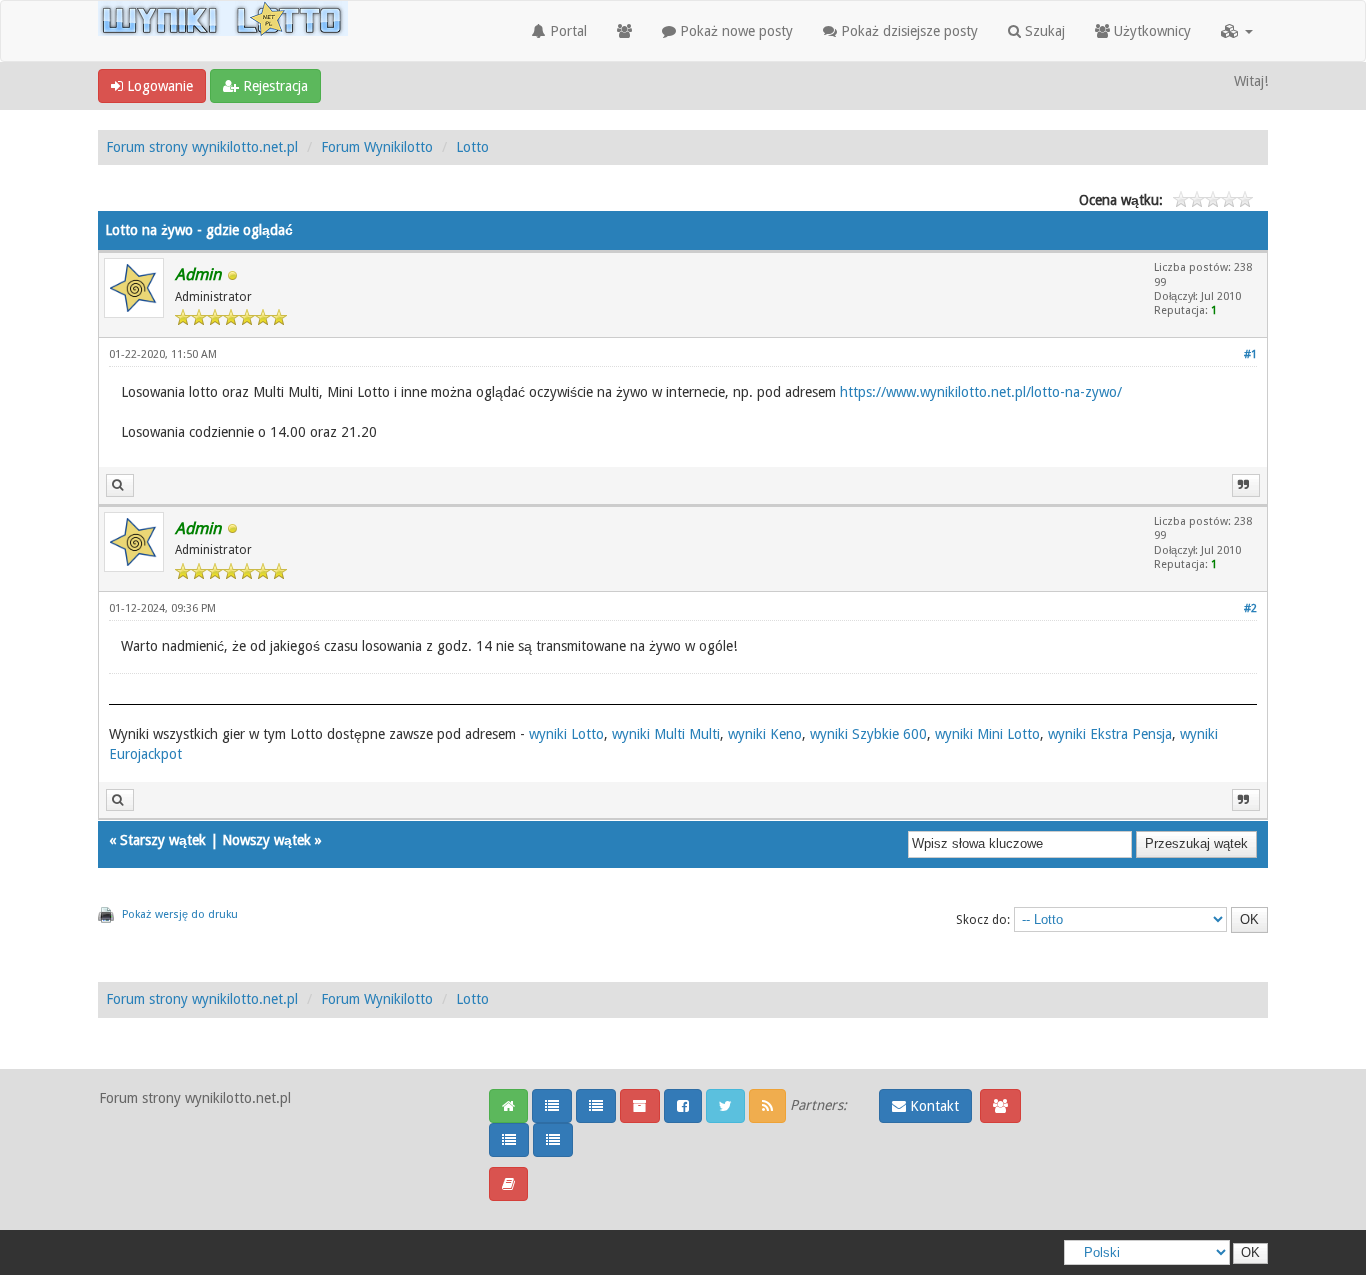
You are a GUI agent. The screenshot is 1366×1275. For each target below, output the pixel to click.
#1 (1250, 354)
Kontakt (932, 1106)
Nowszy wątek (266, 840)
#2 (1250, 608)
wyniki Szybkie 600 (868, 734)
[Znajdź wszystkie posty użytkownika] (120, 485)
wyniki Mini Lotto (987, 734)
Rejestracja (273, 86)
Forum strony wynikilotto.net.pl (202, 147)
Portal (566, 31)
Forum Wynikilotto (377, 147)
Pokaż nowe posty (734, 31)
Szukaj (1043, 31)
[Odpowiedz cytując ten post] (1246, 485)
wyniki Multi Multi (666, 734)
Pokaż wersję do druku (180, 914)
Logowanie (158, 86)
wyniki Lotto (566, 734)
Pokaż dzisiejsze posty (907, 31)
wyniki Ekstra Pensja (1110, 734)
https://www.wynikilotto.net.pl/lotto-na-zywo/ (981, 392)
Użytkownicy (1150, 31)
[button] (1237, 31)
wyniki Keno (765, 734)
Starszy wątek (163, 840)
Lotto (472, 147)
